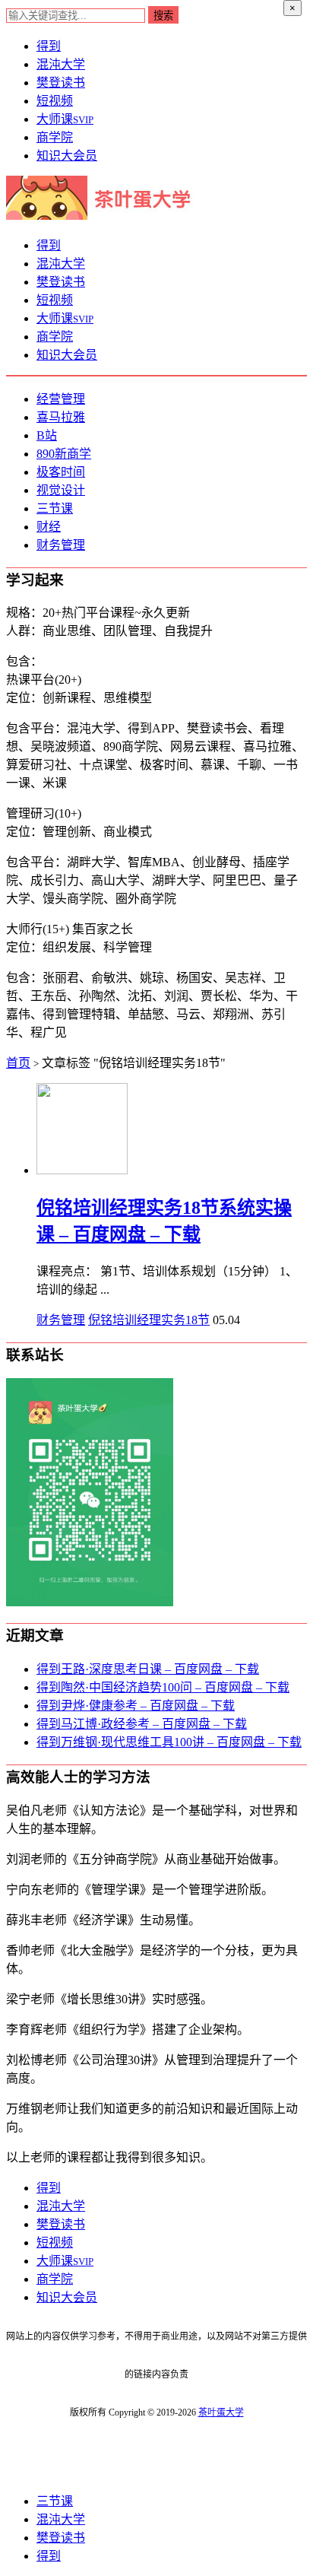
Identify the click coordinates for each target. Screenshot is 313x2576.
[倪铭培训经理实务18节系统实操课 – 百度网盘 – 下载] (82, 1170)
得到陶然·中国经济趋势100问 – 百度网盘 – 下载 (163, 1687)
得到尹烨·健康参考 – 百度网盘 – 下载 (136, 1706)
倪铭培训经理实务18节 (149, 1320)
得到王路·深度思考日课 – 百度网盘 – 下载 (148, 1669)
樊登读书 (61, 83)
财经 (49, 527)
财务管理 (61, 545)
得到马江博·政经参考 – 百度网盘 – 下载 (142, 1724)
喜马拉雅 (61, 417)
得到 (49, 46)
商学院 (55, 137)
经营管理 (61, 399)
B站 (47, 435)
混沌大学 (61, 64)
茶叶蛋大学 (221, 2412)
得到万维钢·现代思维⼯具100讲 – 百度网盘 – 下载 (169, 1742)
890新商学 (64, 454)
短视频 (55, 101)
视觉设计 (61, 490)
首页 (18, 1063)
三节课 (55, 508)
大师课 (65, 119)
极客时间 (61, 472)
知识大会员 (67, 156)
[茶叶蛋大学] (104, 216)
